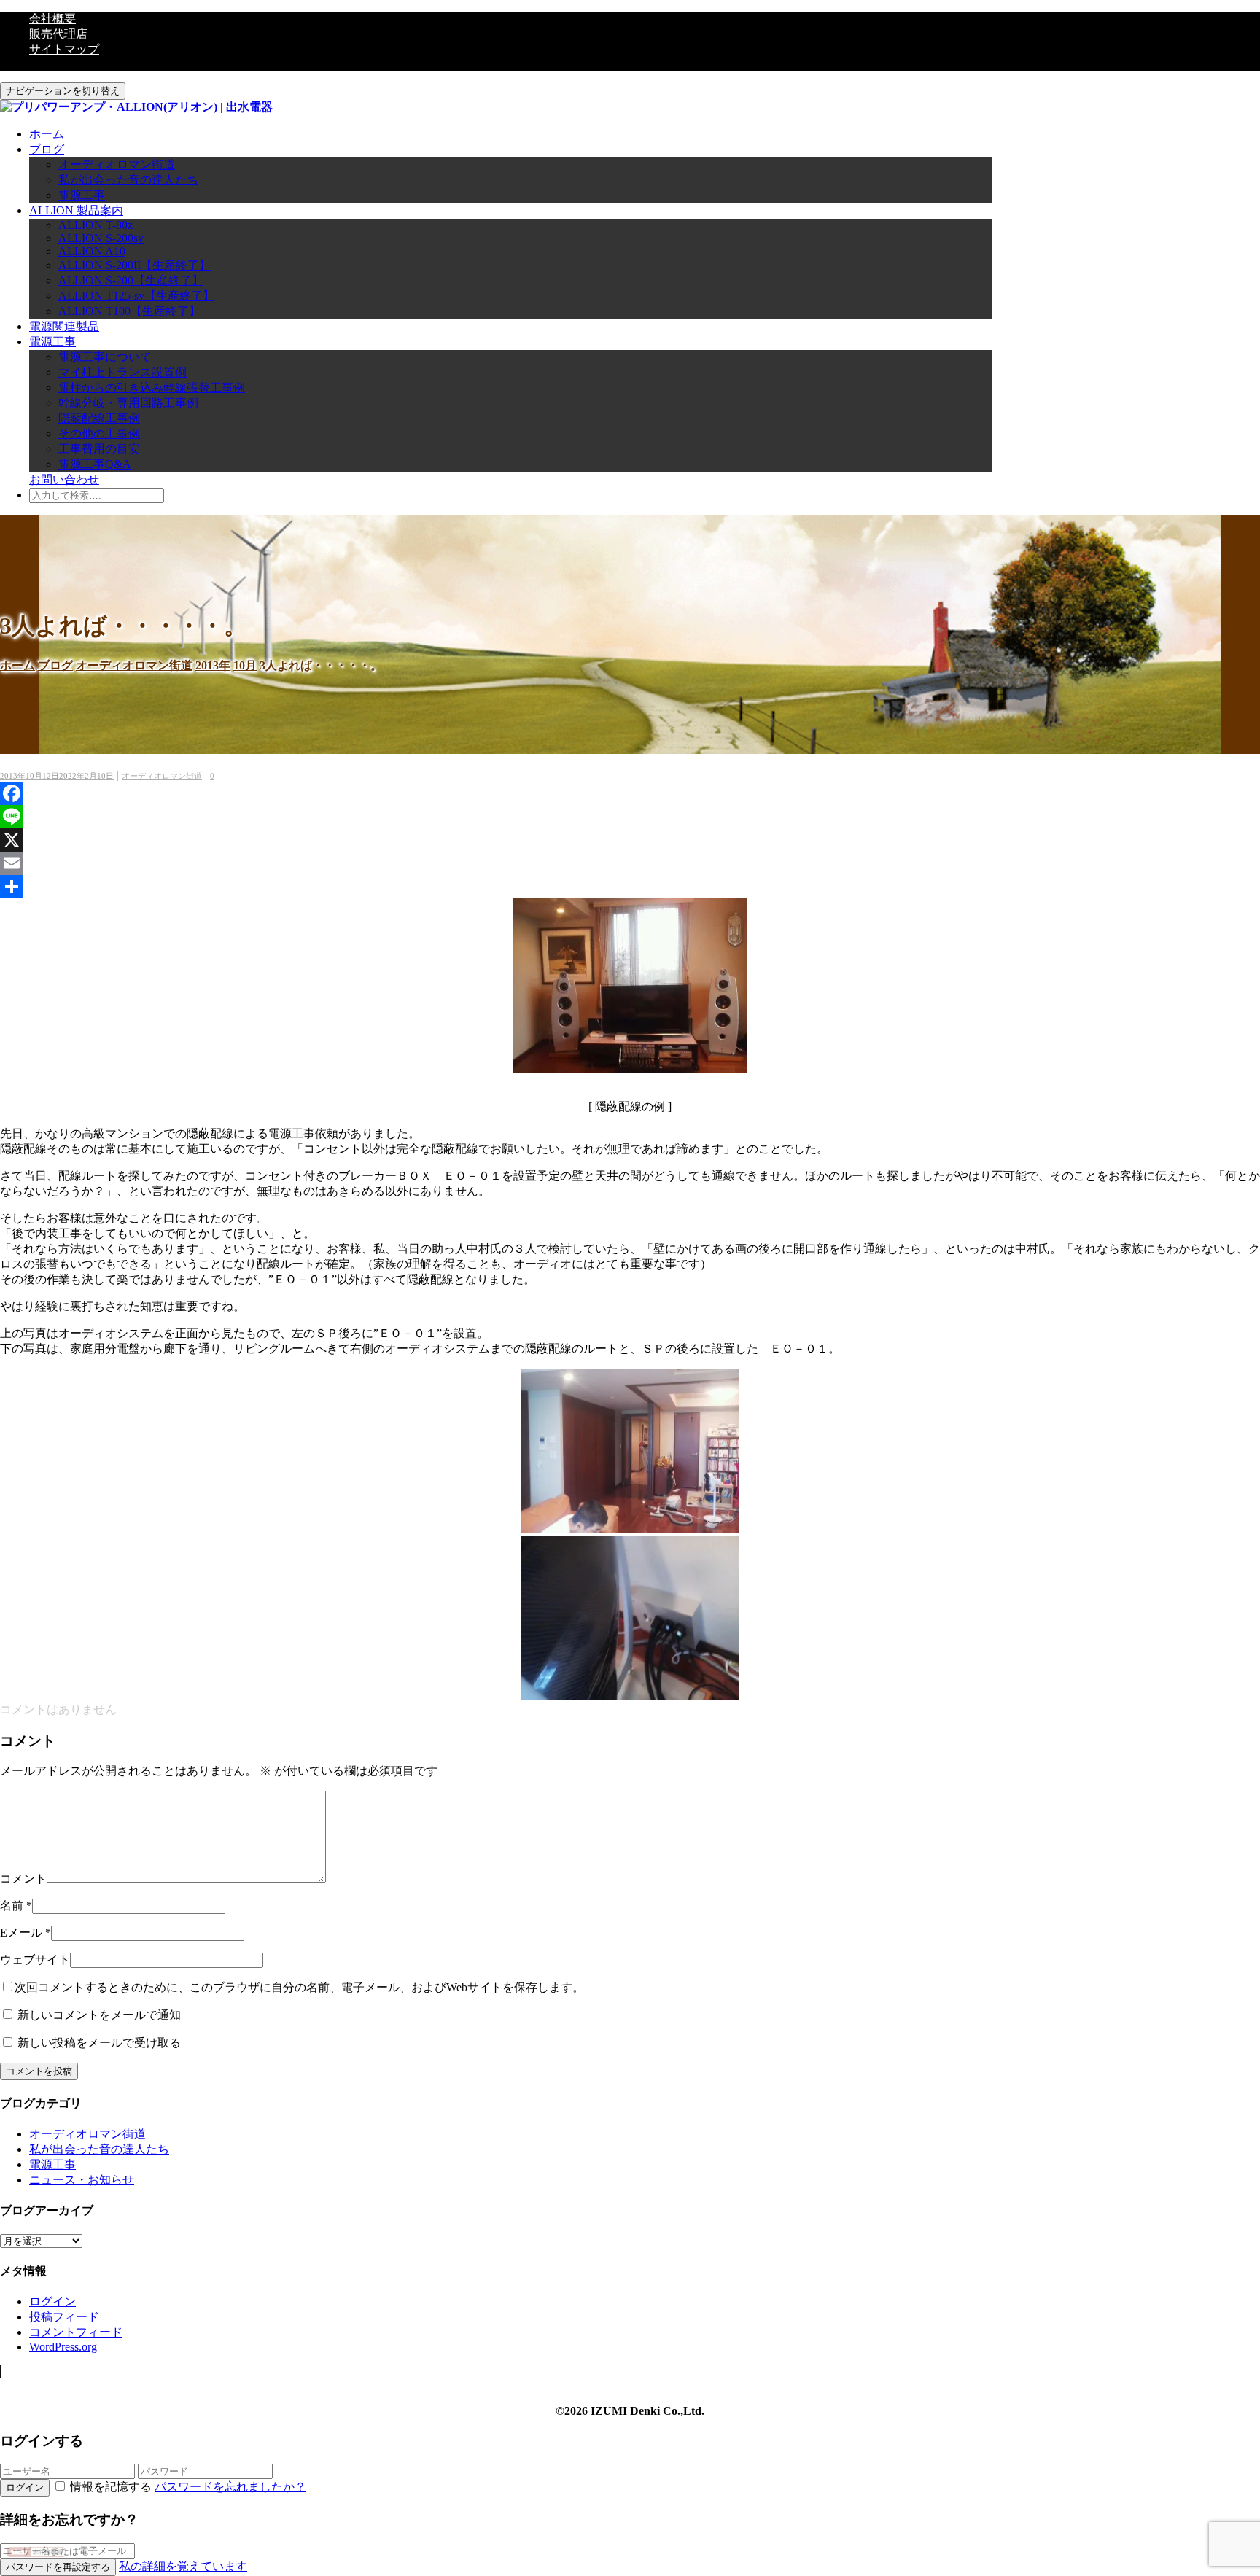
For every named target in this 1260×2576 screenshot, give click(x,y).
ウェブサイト (35, 1960)
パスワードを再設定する (58, 2567)
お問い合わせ (64, 479)
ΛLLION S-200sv (101, 238)
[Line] (630, 817)
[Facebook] (630, 793)
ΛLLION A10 (92, 251)
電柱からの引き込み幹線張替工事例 (152, 388)
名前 (12, 1906)
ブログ (47, 149)
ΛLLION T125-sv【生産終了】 (136, 296)
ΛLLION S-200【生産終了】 (131, 280)
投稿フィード (64, 2317)
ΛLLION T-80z (96, 225)
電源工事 (82, 195)
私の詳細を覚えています (183, 2566)
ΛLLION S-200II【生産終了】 (135, 265)
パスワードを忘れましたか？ (230, 2487)
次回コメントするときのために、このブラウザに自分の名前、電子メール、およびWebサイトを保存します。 (299, 1987)
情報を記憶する (111, 2487)
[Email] (630, 863)
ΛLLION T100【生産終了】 (129, 311)
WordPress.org (63, 2347)
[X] (630, 840)
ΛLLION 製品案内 (76, 210)
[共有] (630, 887)
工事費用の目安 (99, 449)
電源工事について (105, 357)
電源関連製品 (64, 326)
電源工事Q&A (95, 464)
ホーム (47, 134)
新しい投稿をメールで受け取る (99, 2043)
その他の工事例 (99, 433)
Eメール (21, 1933)
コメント (23, 1879)
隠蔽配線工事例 (99, 418)
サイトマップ (64, 49)
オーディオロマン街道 (117, 164)
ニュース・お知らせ (82, 2180)
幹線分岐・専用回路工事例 (128, 403)
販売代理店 (58, 34)
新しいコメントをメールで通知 (99, 2015)
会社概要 (52, 19)
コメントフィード (76, 2332)
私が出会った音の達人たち (128, 180)
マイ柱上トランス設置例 (122, 372)
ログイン (52, 2301)
